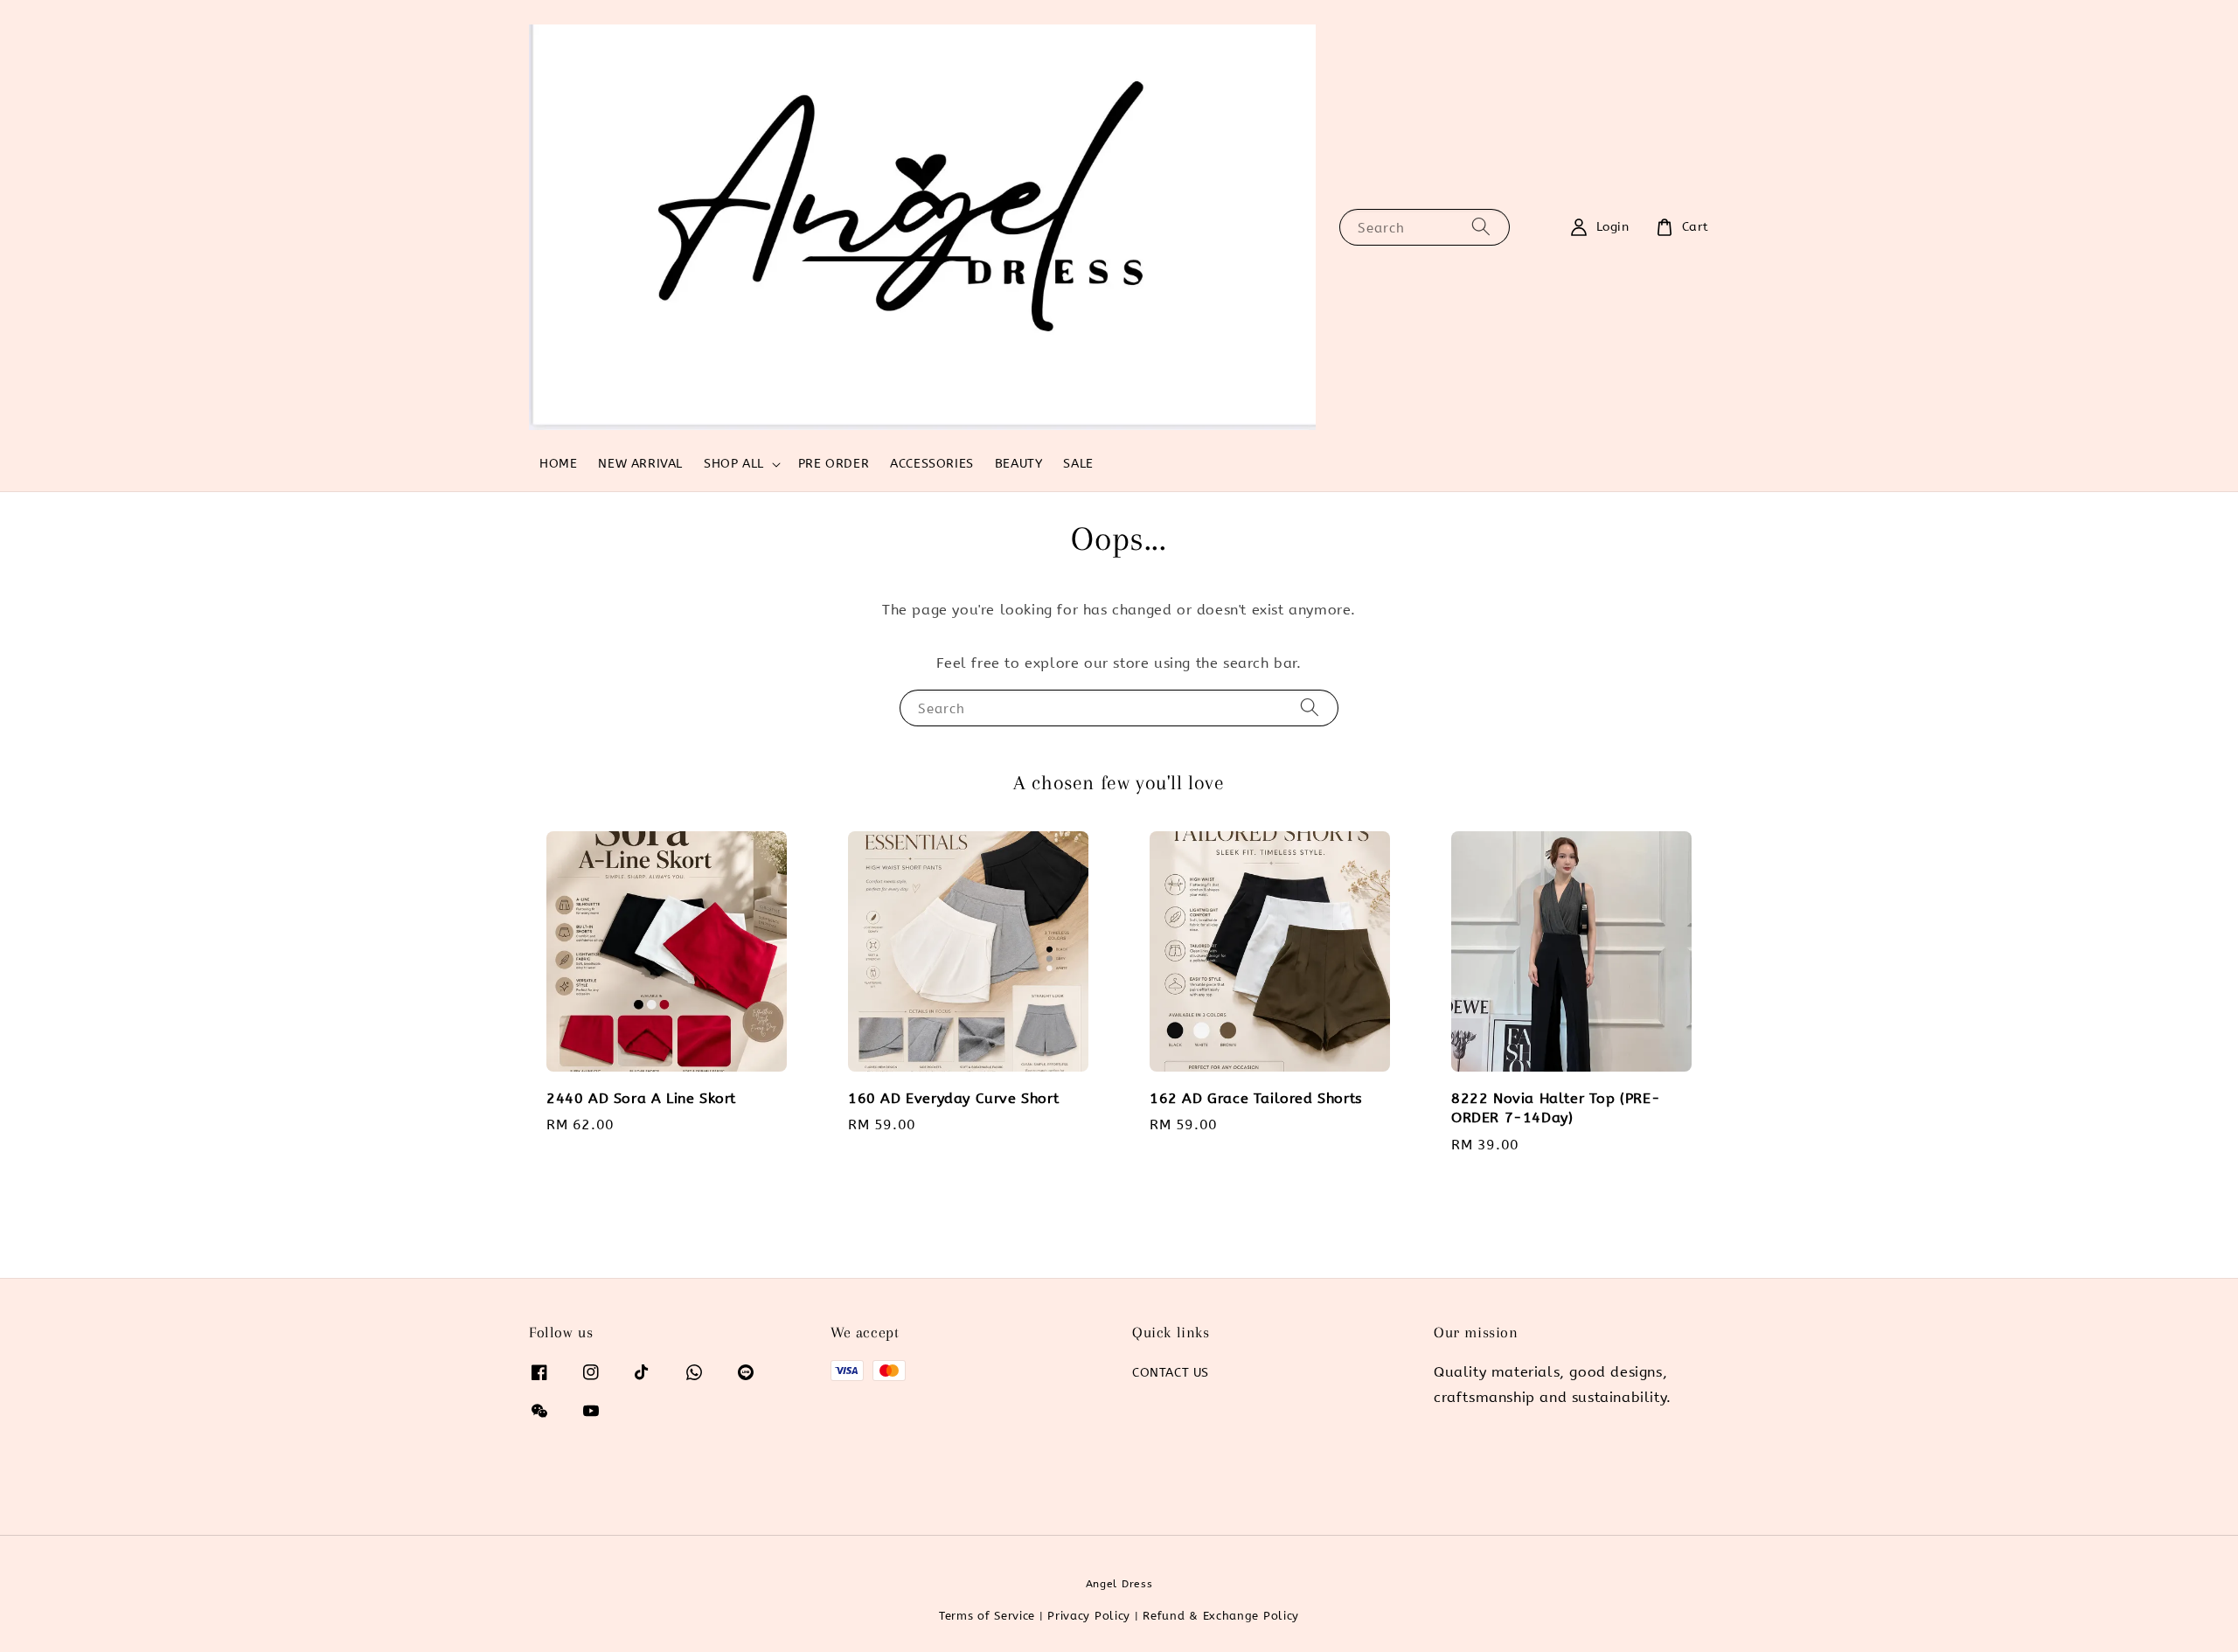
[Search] (1481, 227)
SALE (1078, 464)
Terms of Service (987, 1616)
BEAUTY (1019, 464)
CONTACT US (1171, 1373)
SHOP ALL (734, 464)
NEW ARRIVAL (640, 464)
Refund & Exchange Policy (1221, 1616)
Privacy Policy (1089, 1616)
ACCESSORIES (932, 464)
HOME (558, 464)
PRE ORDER (834, 464)
